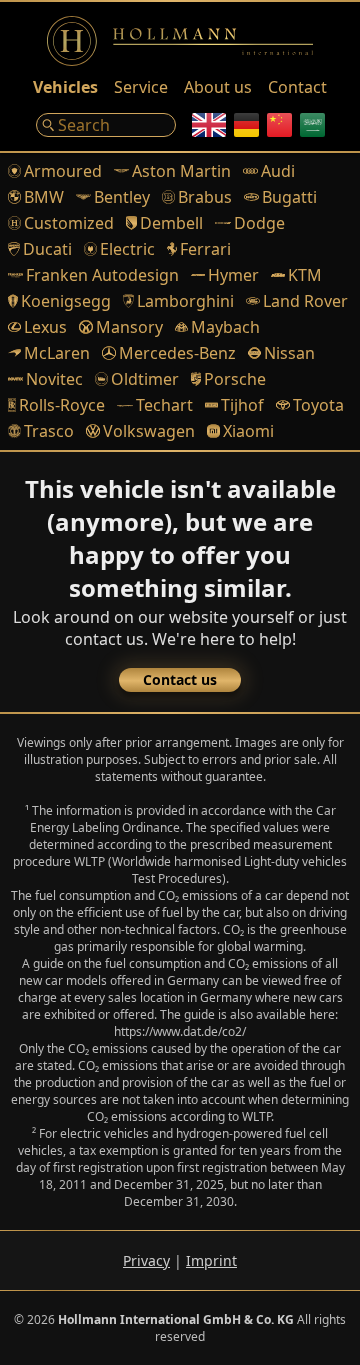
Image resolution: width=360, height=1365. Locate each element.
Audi (278, 171)
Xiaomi (248, 431)
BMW (44, 197)
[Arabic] (312, 125)
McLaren (57, 353)
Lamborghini (185, 301)
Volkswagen (148, 431)
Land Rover (305, 301)
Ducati (47, 249)
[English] (209, 125)
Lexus (45, 327)
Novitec (54, 379)
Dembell (171, 223)
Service (141, 87)
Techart (164, 405)
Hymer (233, 275)
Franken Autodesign (102, 275)
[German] (246, 125)
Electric (127, 249)
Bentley (122, 197)
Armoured (63, 171)
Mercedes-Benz (177, 353)
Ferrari (205, 249)
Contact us (180, 679)
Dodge (259, 223)
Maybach (225, 327)
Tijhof (242, 405)
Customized (69, 223)
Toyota (318, 405)
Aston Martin (181, 171)
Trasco (49, 431)
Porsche (235, 379)
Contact (297, 87)
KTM (304, 275)
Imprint (211, 1260)
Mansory (129, 327)
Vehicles (65, 87)
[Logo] (180, 41)
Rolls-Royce (62, 405)
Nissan (289, 353)
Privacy (146, 1260)
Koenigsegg (66, 301)
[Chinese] (279, 125)
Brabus (205, 197)
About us (218, 87)
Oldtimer (145, 379)
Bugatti (289, 197)
